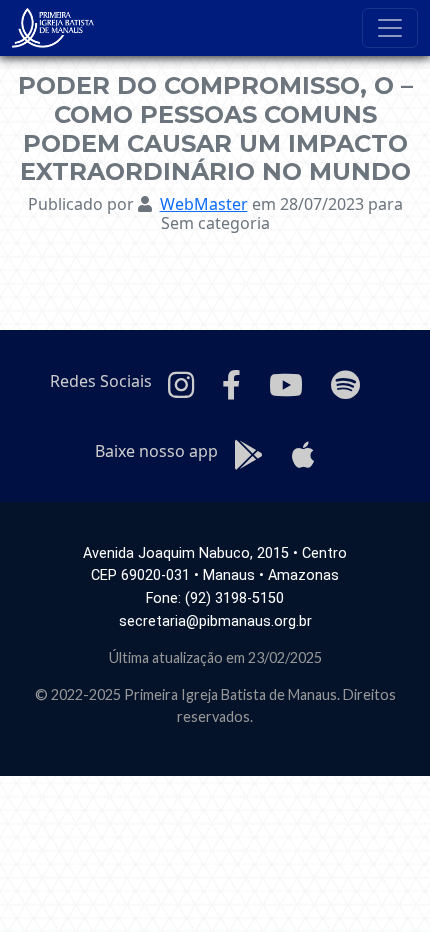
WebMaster (204, 204)
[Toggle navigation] (390, 28)
